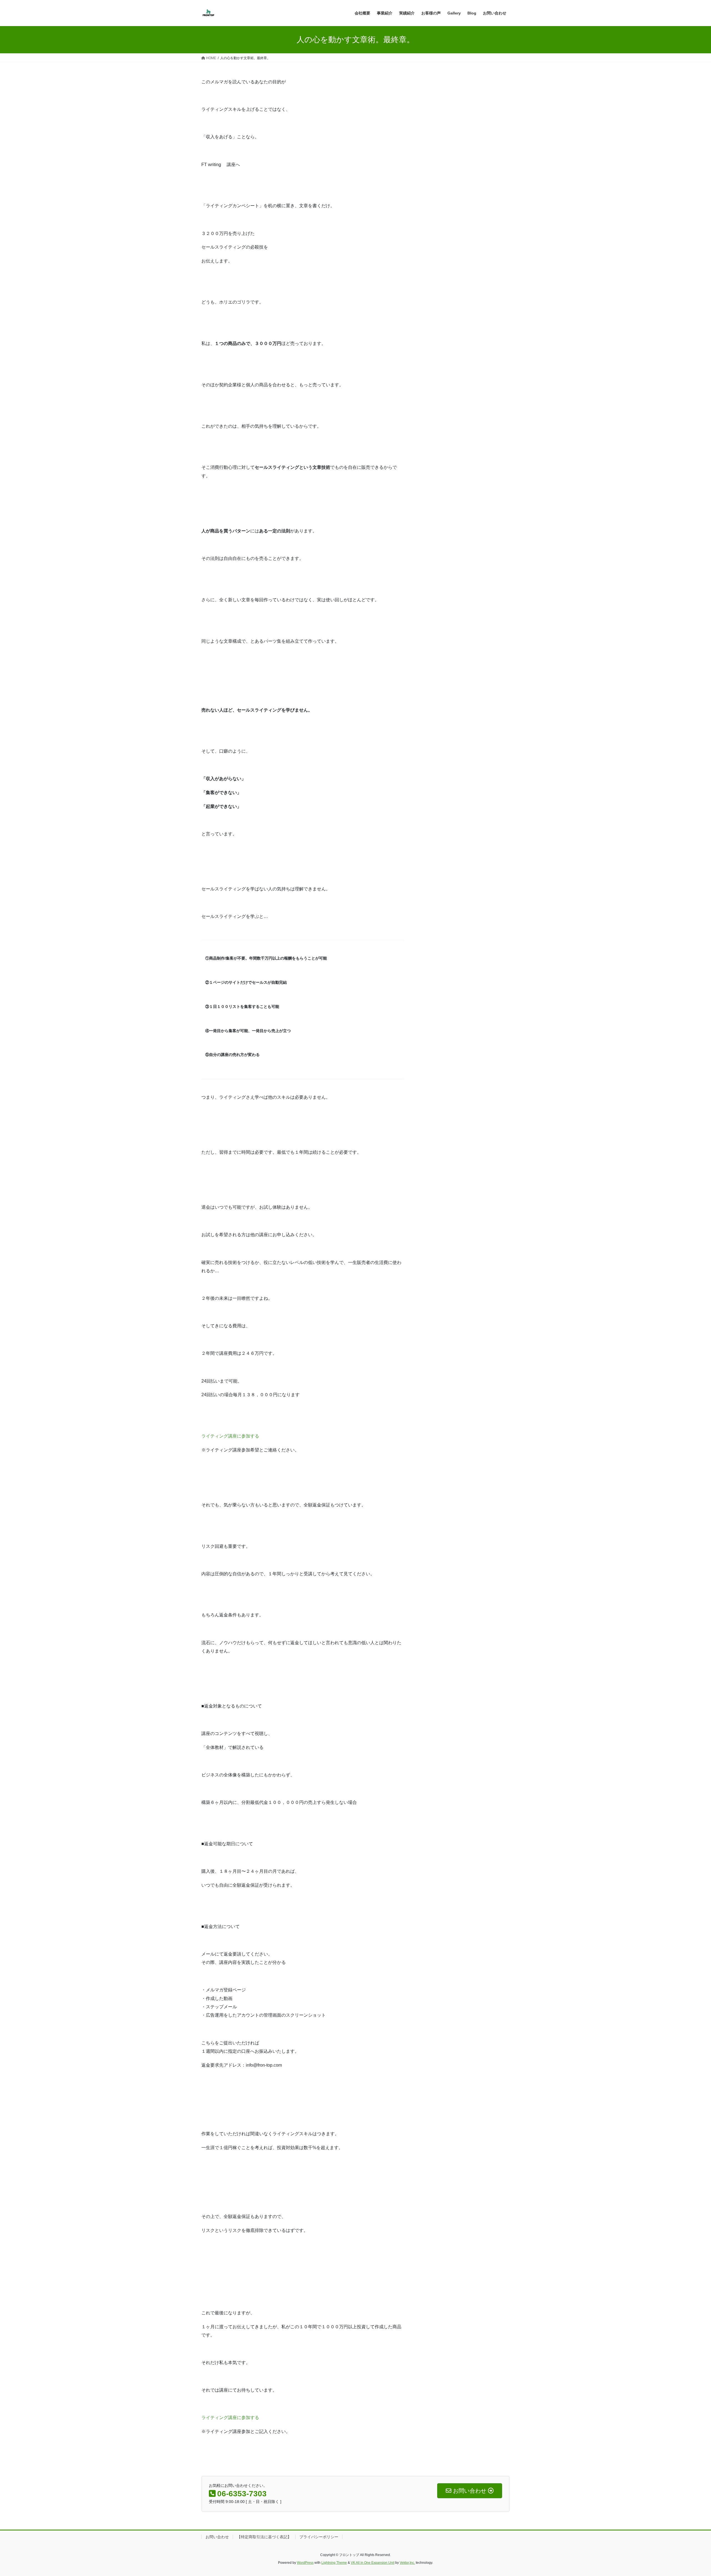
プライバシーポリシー (319, 2537)
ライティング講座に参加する (230, 1436)
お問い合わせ (217, 2537)
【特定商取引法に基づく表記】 (264, 2537)
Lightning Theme (334, 2563)
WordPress (305, 2563)
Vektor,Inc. (407, 2563)
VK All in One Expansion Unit (373, 2563)
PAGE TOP (690, 2494)
